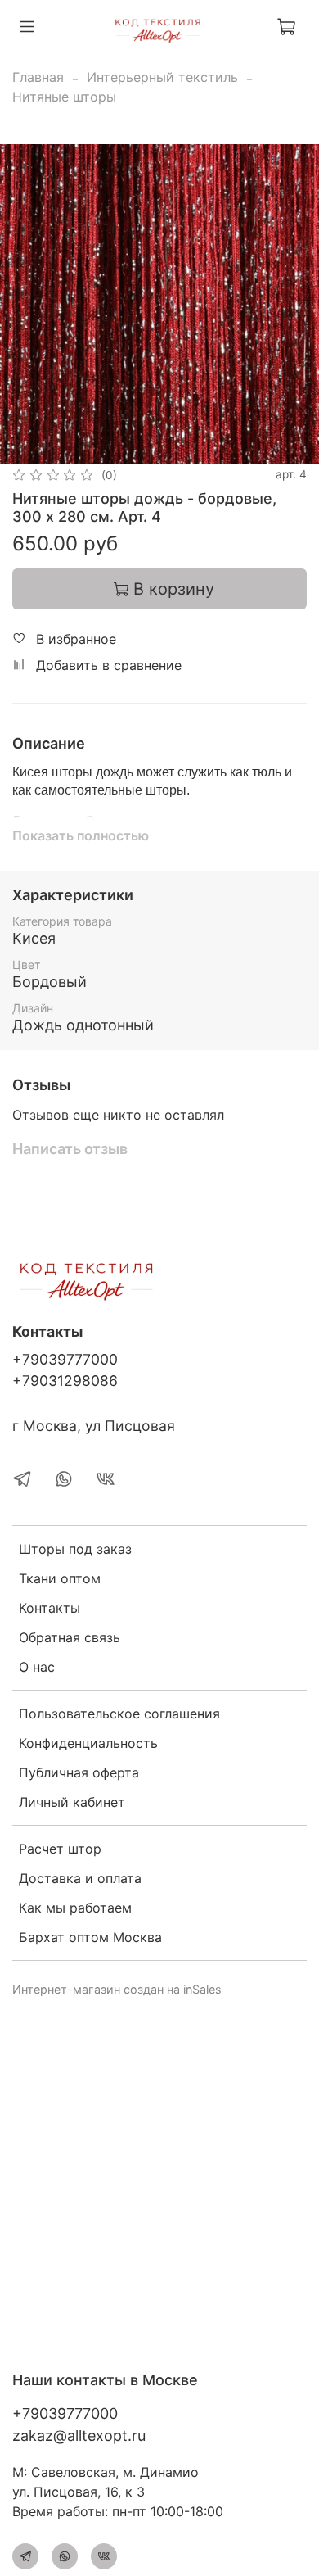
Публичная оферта (79, 1772)
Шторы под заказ (75, 1549)
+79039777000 (65, 1359)
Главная (38, 77)
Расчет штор (60, 1849)
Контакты (49, 1608)
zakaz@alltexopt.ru (79, 2436)
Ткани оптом (60, 1578)
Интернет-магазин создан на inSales (117, 1989)
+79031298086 (65, 1381)
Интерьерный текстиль (162, 77)
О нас (37, 1667)
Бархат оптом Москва (90, 1937)
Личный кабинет (72, 1802)
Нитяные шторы (64, 97)
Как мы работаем (75, 1908)
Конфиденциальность (88, 1743)
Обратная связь (70, 1637)
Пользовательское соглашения (119, 1714)
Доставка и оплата (80, 1878)
